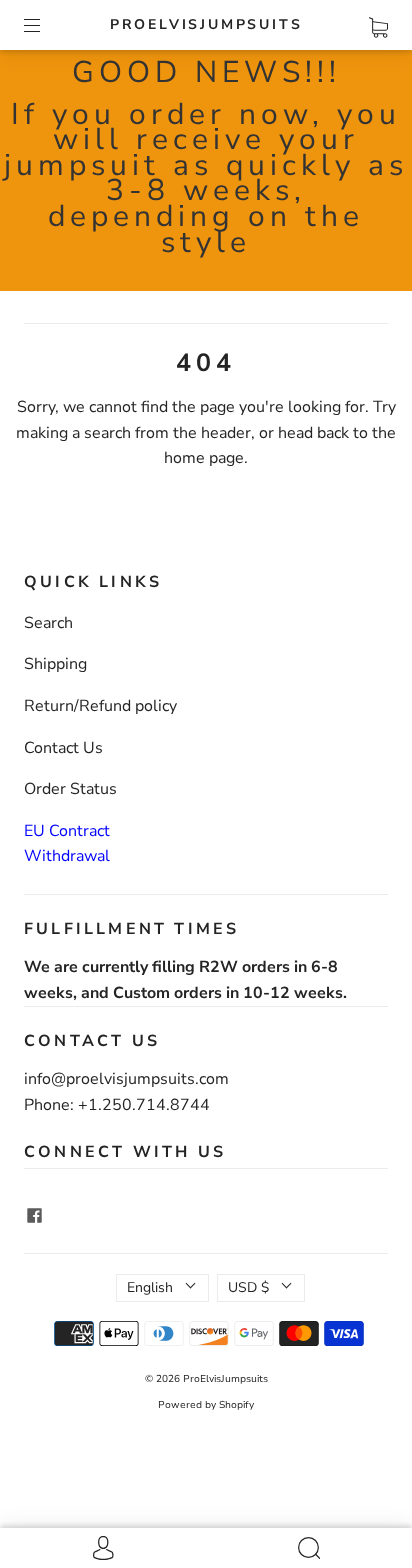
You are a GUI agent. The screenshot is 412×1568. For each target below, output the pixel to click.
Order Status (70, 789)
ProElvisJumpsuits (206, 25)
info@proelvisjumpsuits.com (126, 1079)
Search (48, 623)
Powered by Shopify (206, 1405)
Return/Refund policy (100, 706)
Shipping (55, 664)
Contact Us (63, 748)
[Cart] (378, 24)
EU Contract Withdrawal (67, 844)
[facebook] (34, 1215)
